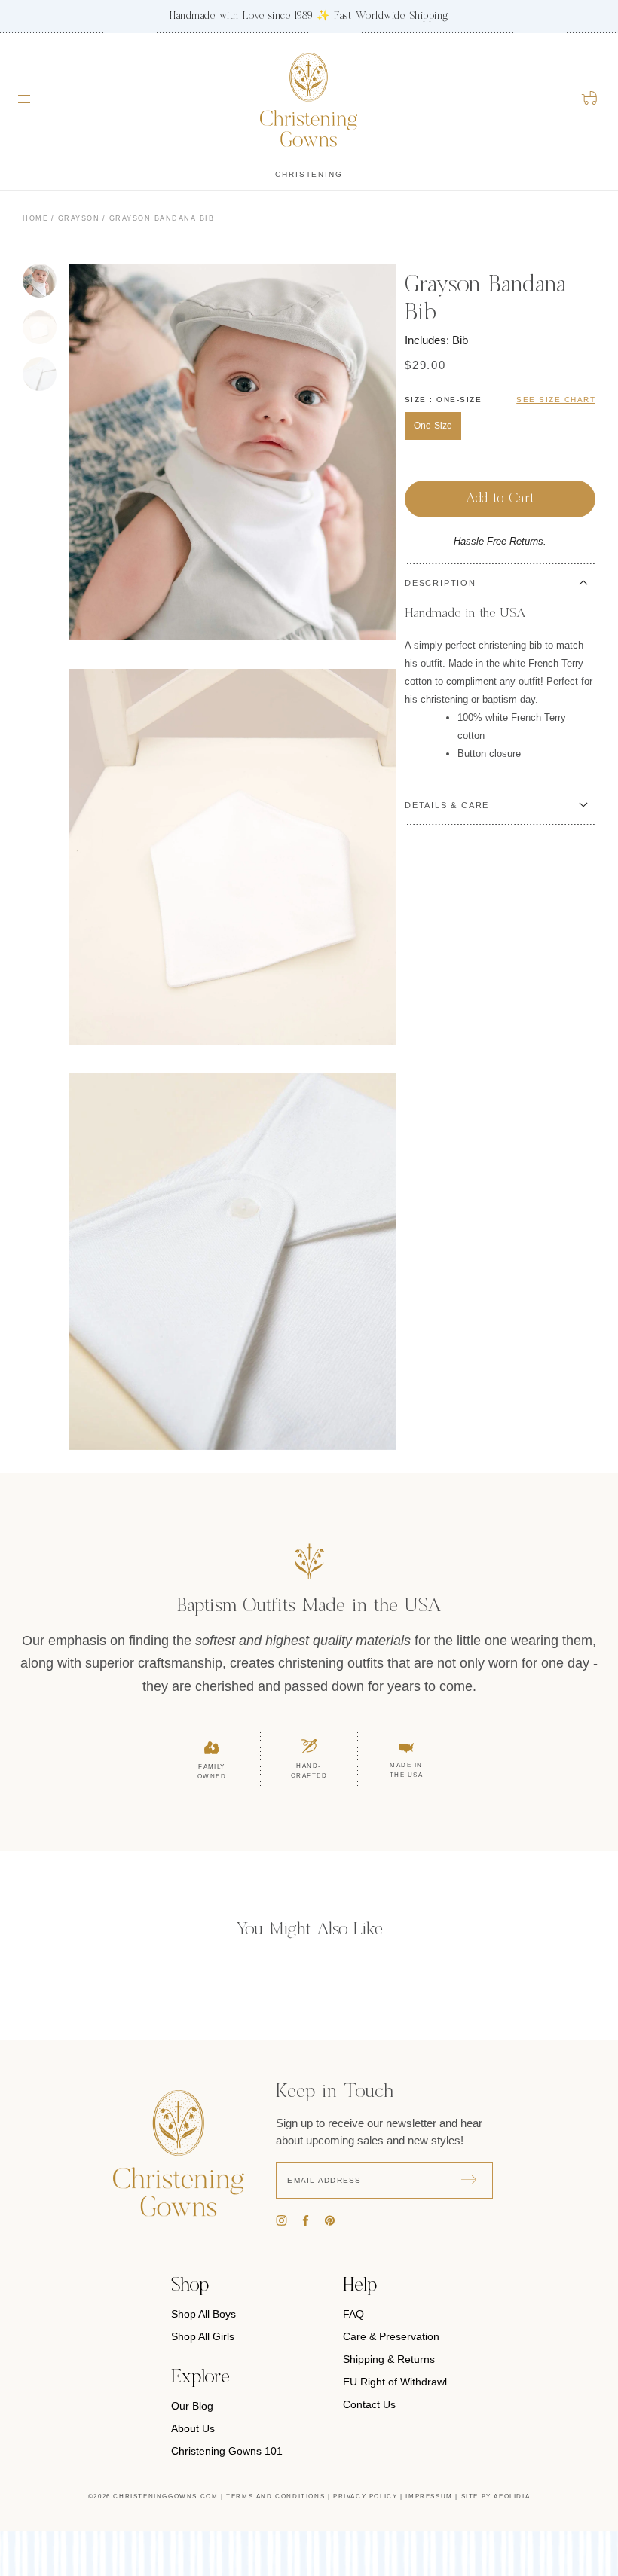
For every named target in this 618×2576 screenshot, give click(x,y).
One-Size (433, 426)
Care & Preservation (391, 2336)
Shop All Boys (203, 2314)
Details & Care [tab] (447, 805)
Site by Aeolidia (496, 2497)
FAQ (353, 2314)
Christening (309, 174)
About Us (193, 2428)
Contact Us (369, 2404)
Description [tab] (441, 583)
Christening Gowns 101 (227, 2451)
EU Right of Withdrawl (395, 2382)
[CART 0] (590, 98)
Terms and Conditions (275, 2497)
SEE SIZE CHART (556, 400)
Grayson (79, 218)
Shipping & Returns (389, 2359)
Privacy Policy (365, 2497)
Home (35, 218)
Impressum (429, 2497)
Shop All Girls (203, 2336)
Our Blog (192, 2406)
